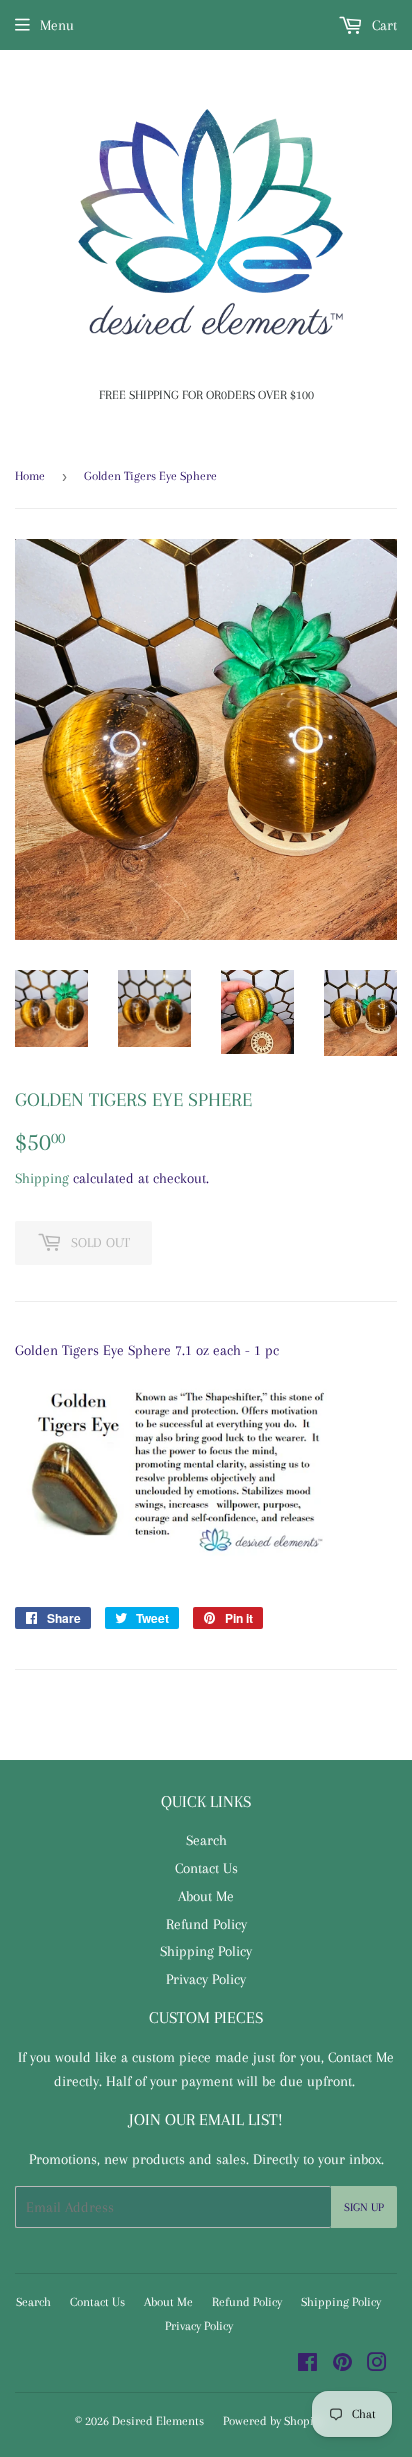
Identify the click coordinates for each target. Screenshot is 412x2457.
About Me (206, 1896)
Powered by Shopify (273, 2421)
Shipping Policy (206, 1951)
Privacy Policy (206, 1979)
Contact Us (206, 1868)
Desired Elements (158, 2421)
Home (30, 476)
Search (206, 1840)
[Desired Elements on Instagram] (377, 2365)
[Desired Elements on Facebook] (307, 2365)
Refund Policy (206, 1924)
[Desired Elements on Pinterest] (342, 2365)
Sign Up (364, 2207)
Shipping (42, 1178)
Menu (57, 25)
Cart (382, 25)
